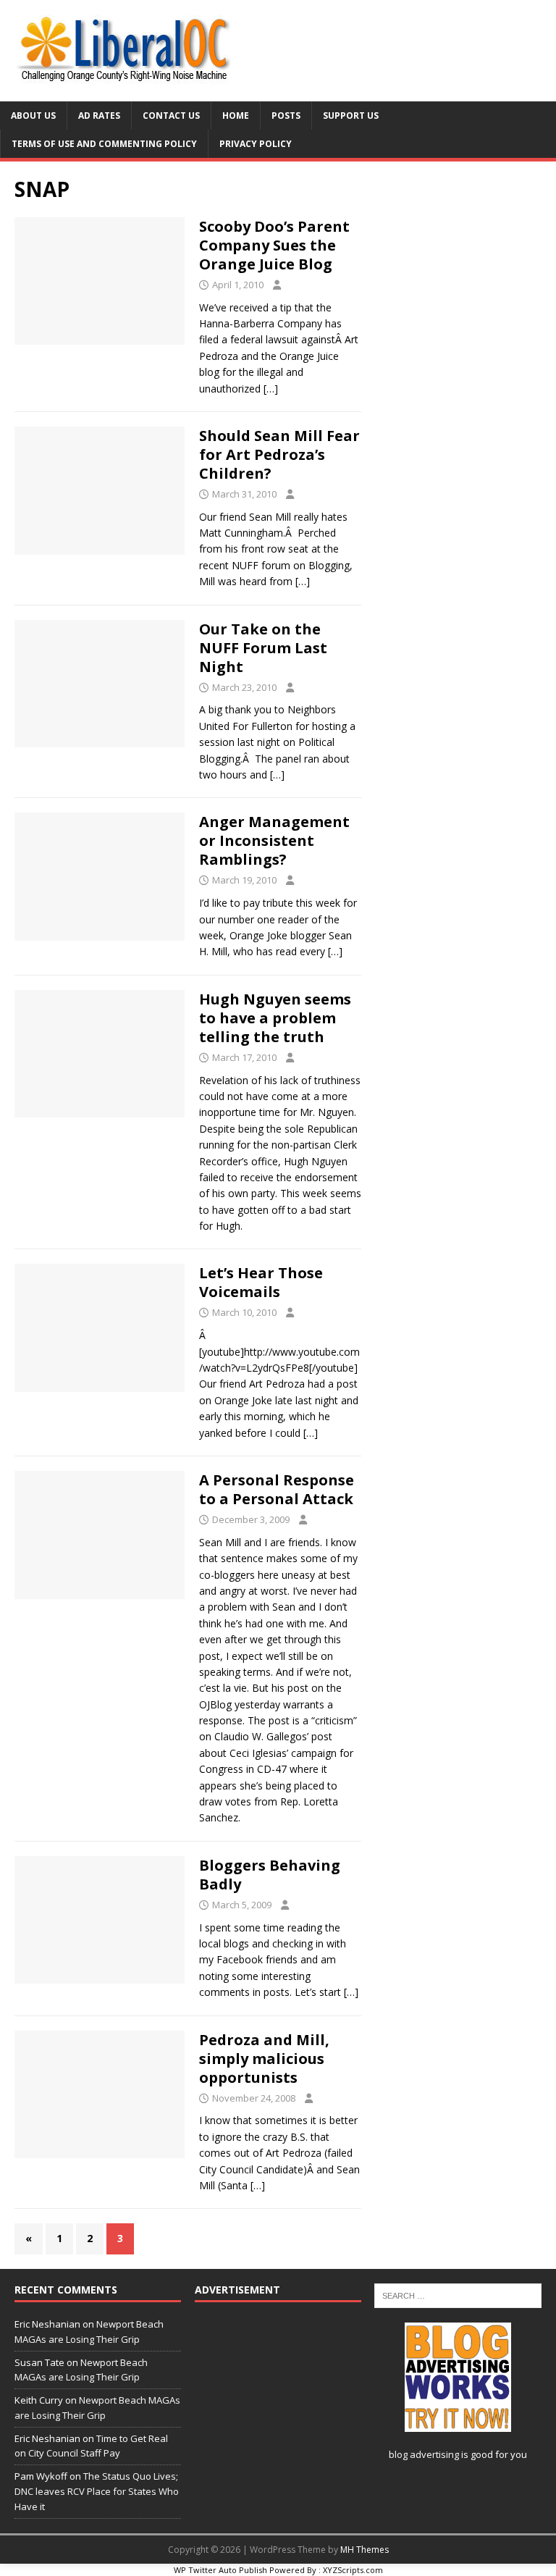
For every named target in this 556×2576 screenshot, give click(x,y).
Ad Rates (99, 116)
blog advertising (424, 2454)
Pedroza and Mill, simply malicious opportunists (264, 2059)
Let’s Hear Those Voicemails (261, 1282)
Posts (286, 116)
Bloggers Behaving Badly (270, 1875)
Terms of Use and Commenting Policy (104, 144)
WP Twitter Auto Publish (220, 2570)
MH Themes (365, 2550)
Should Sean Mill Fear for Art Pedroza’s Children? (279, 454)
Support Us (351, 116)
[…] (271, 389)
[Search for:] (458, 2294)
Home (236, 116)
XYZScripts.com (353, 2570)
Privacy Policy (256, 144)
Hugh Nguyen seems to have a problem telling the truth (275, 1018)
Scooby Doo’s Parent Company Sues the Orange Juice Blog (274, 245)
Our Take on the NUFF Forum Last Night (263, 648)
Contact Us (171, 116)
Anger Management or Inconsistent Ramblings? (274, 840)
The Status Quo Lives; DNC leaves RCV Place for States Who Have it (97, 2491)
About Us (33, 116)
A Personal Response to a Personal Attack (277, 1489)
